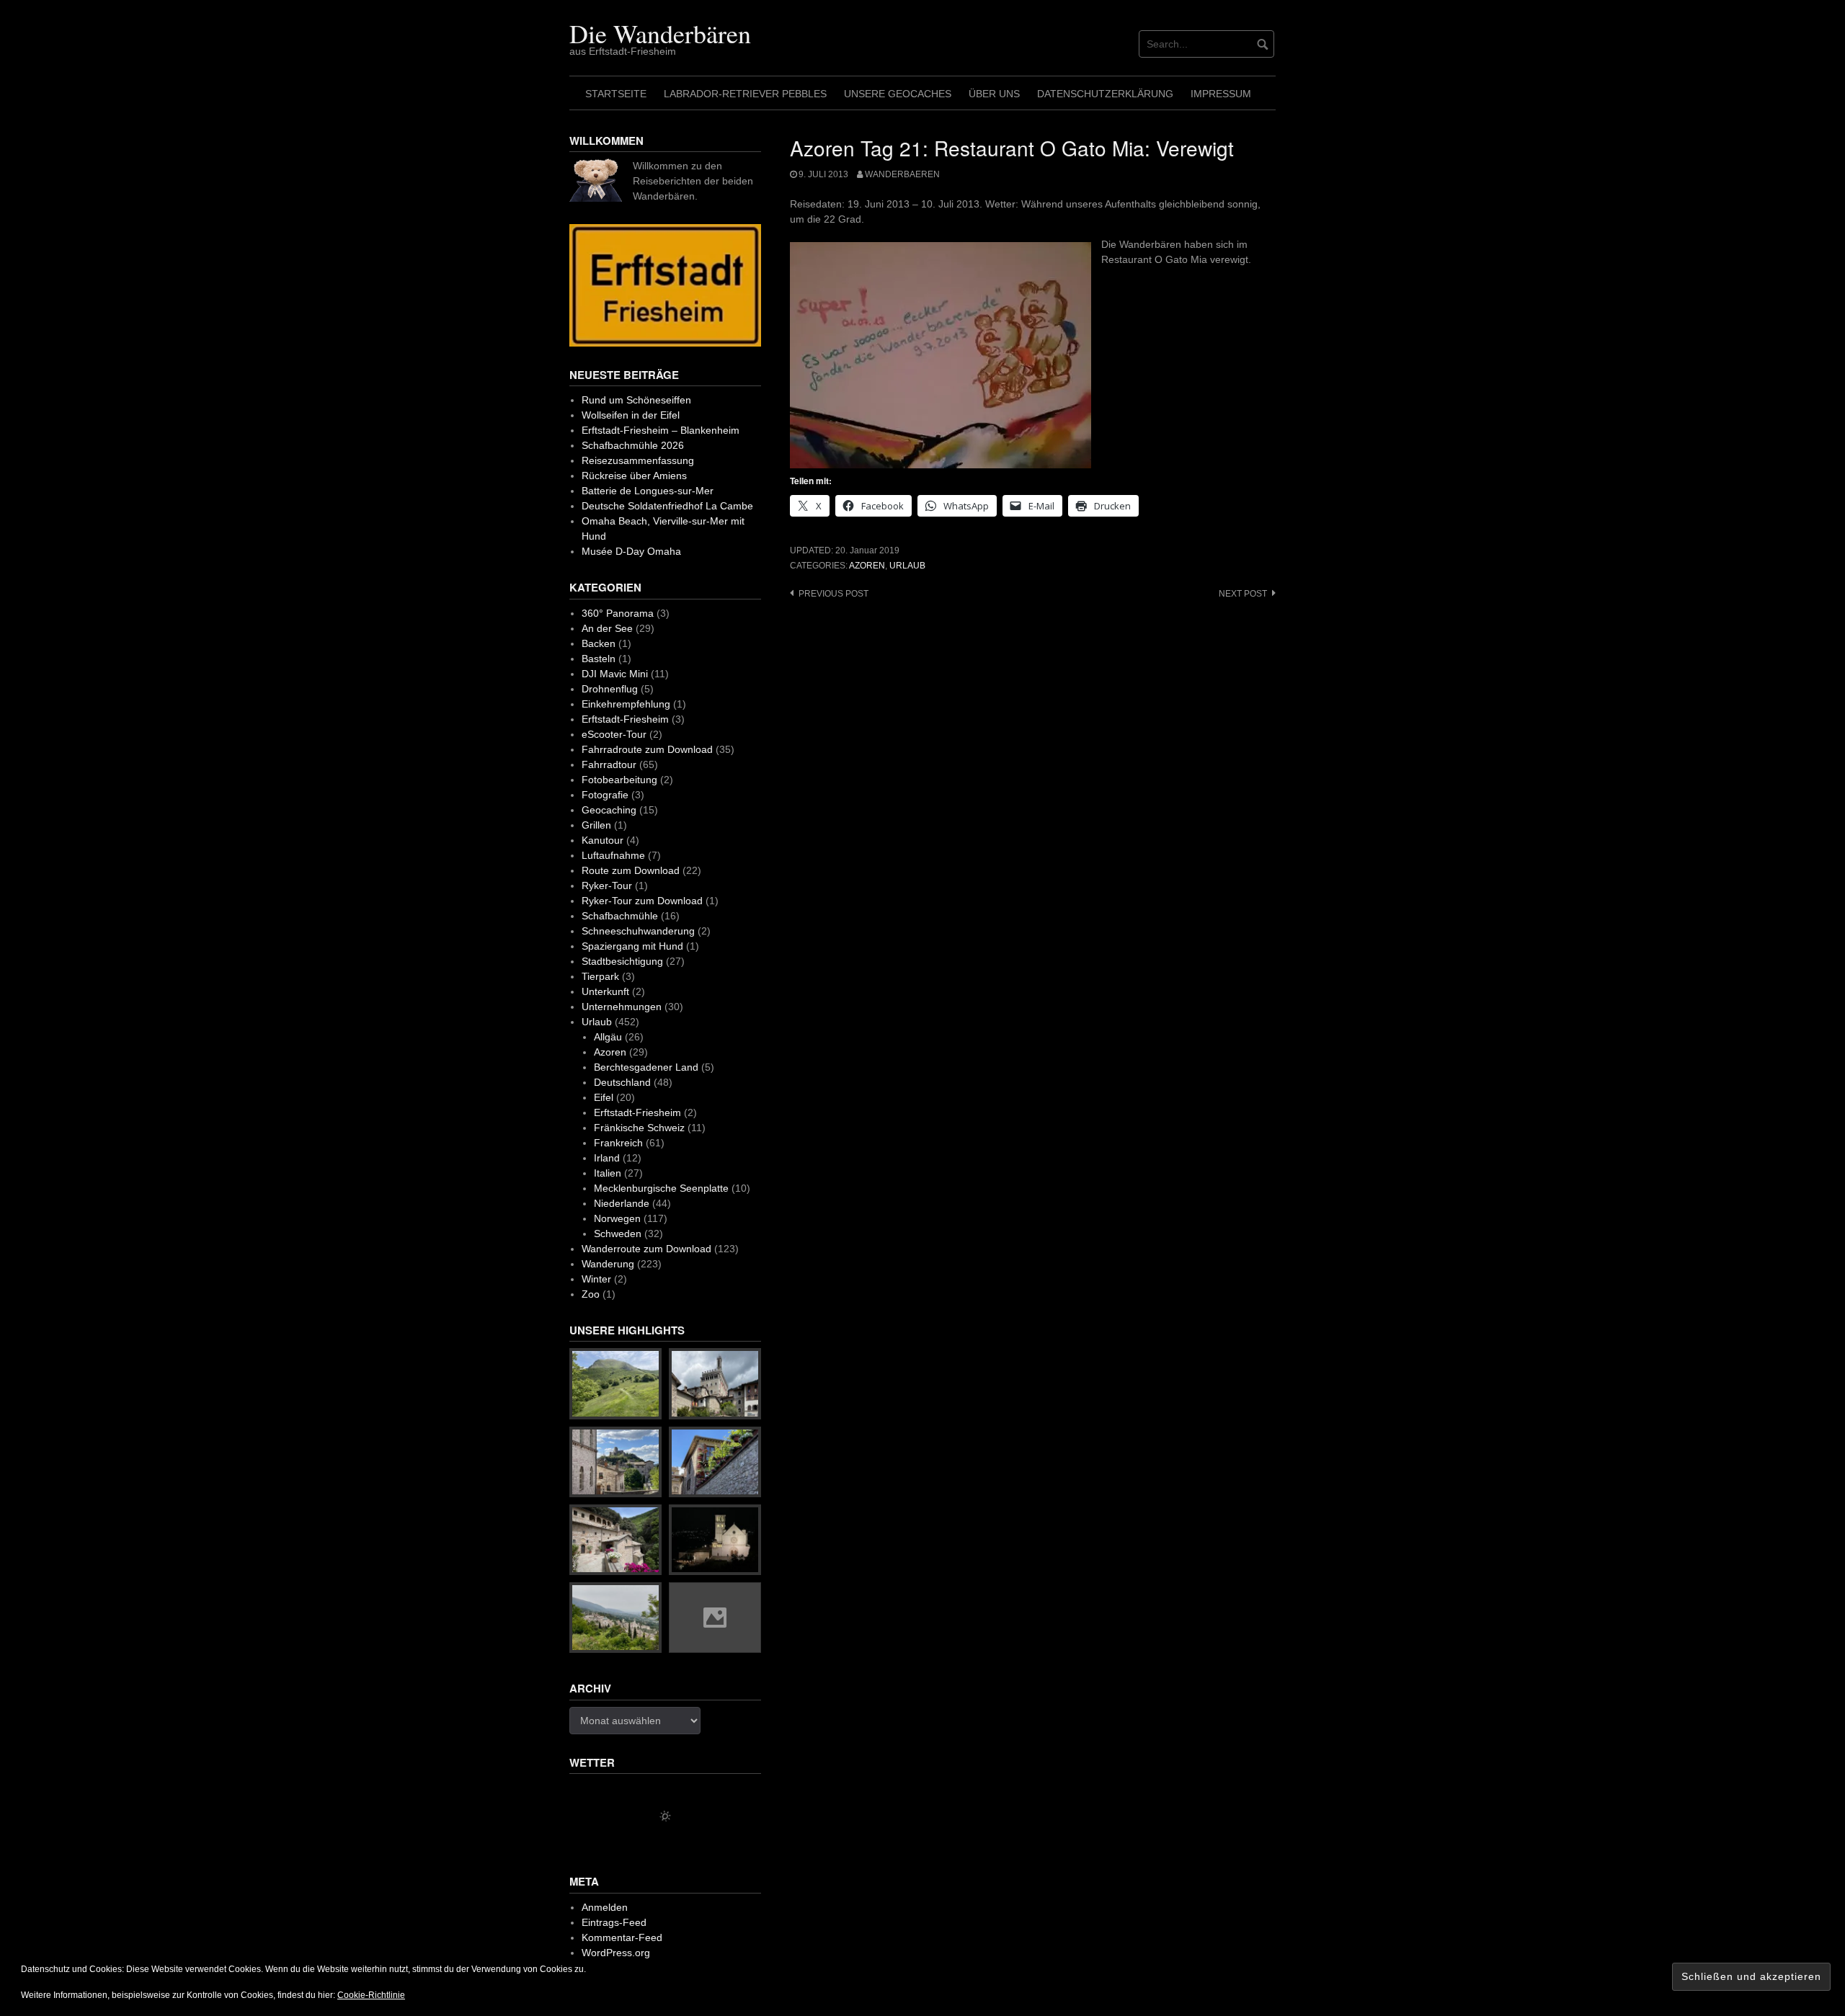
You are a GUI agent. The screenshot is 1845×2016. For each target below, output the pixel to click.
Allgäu (608, 1037)
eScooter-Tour (614, 734)
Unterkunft (605, 991)
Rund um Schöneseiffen (636, 400)
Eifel (604, 1097)
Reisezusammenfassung (638, 460)
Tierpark (600, 976)
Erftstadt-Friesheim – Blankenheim (661, 430)
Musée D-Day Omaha (631, 551)
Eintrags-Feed (614, 1922)
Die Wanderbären (660, 33)
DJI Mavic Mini (615, 674)
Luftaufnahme (613, 855)
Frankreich (618, 1143)
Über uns (994, 94)
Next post (1243, 594)
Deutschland (622, 1082)
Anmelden (605, 1907)
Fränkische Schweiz (639, 1128)
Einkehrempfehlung (626, 704)
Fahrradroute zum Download (647, 749)
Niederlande (622, 1203)
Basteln (599, 659)
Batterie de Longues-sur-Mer (648, 491)
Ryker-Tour (607, 886)
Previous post (833, 594)
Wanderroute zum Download (646, 1249)
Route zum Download (631, 870)
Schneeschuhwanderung (638, 931)
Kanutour (603, 840)
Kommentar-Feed (622, 1937)
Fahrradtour (609, 764)
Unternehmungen (622, 1007)
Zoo (591, 1294)
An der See (607, 628)
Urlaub (907, 566)
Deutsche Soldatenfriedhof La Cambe (667, 506)
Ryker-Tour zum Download (642, 901)
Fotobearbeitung (619, 780)
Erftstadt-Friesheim (625, 719)
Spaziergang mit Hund (632, 946)
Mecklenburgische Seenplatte (661, 1188)
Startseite (616, 94)
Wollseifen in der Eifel (631, 415)
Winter (596, 1279)
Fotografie (605, 795)
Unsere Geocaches (898, 94)
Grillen (596, 825)
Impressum (1221, 94)
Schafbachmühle (620, 916)
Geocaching (609, 810)
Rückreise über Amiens (634, 476)
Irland (607, 1158)
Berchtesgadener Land (646, 1067)
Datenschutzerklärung (1105, 94)
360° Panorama (618, 613)
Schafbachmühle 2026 (633, 445)
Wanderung (608, 1264)
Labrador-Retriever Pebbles (745, 94)
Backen (599, 643)
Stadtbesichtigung (622, 961)
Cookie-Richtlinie (371, 1995)
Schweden (618, 1234)
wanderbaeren (902, 174)
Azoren (867, 566)
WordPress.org (616, 1953)
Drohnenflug (610, 689)
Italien (608, 1173)
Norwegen (617, 1218)
